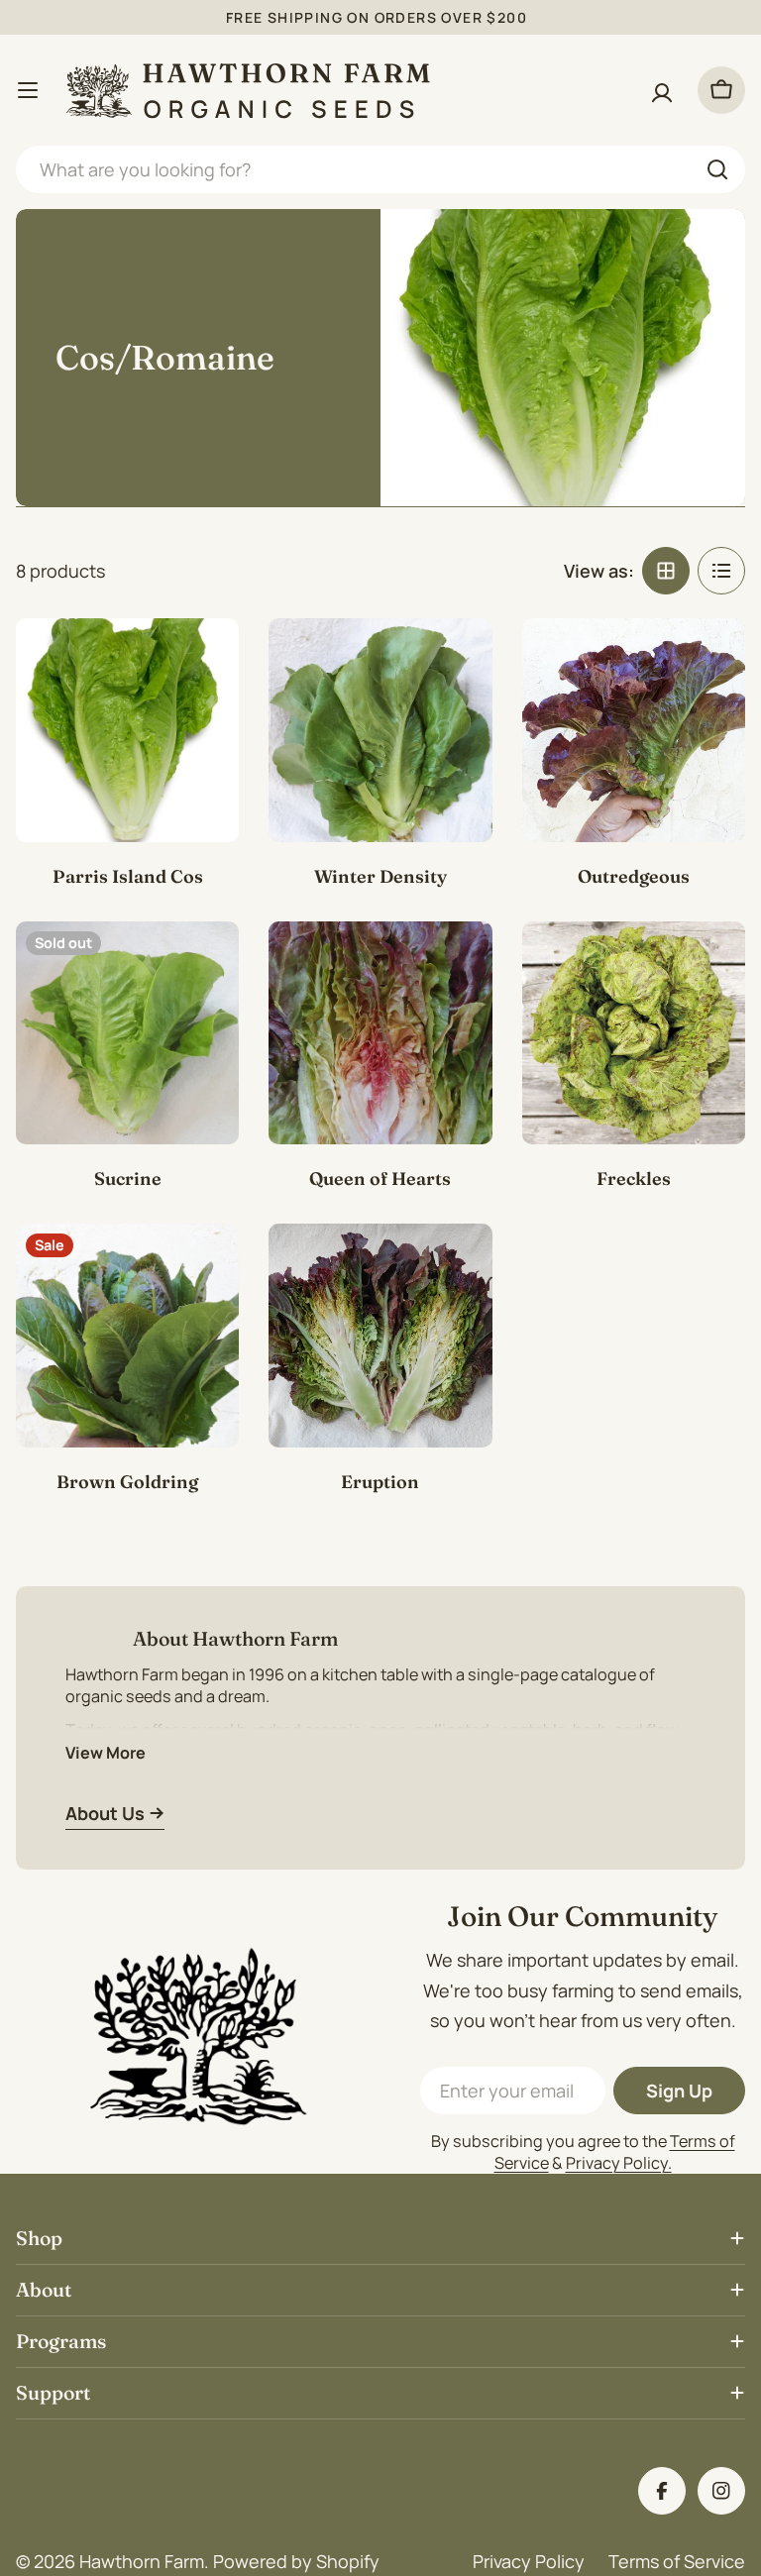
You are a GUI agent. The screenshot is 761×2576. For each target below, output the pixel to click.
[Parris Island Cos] (127, 730)
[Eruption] (380, 1335)
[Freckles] (634, 1033)
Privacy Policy (529, 2561)
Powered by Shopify (296, 2561)
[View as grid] (666, 571)
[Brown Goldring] (127, 1335)
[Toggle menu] (28, 90)
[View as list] (721, 571)
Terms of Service (677, 2561)
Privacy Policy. (619, 2163)
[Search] (717, 169)
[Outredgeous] (634, 730)
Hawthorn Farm (142, 2561)
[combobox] (380, 169)
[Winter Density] (380, 730)
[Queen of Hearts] (380, 1033)
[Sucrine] (127, 1033)
